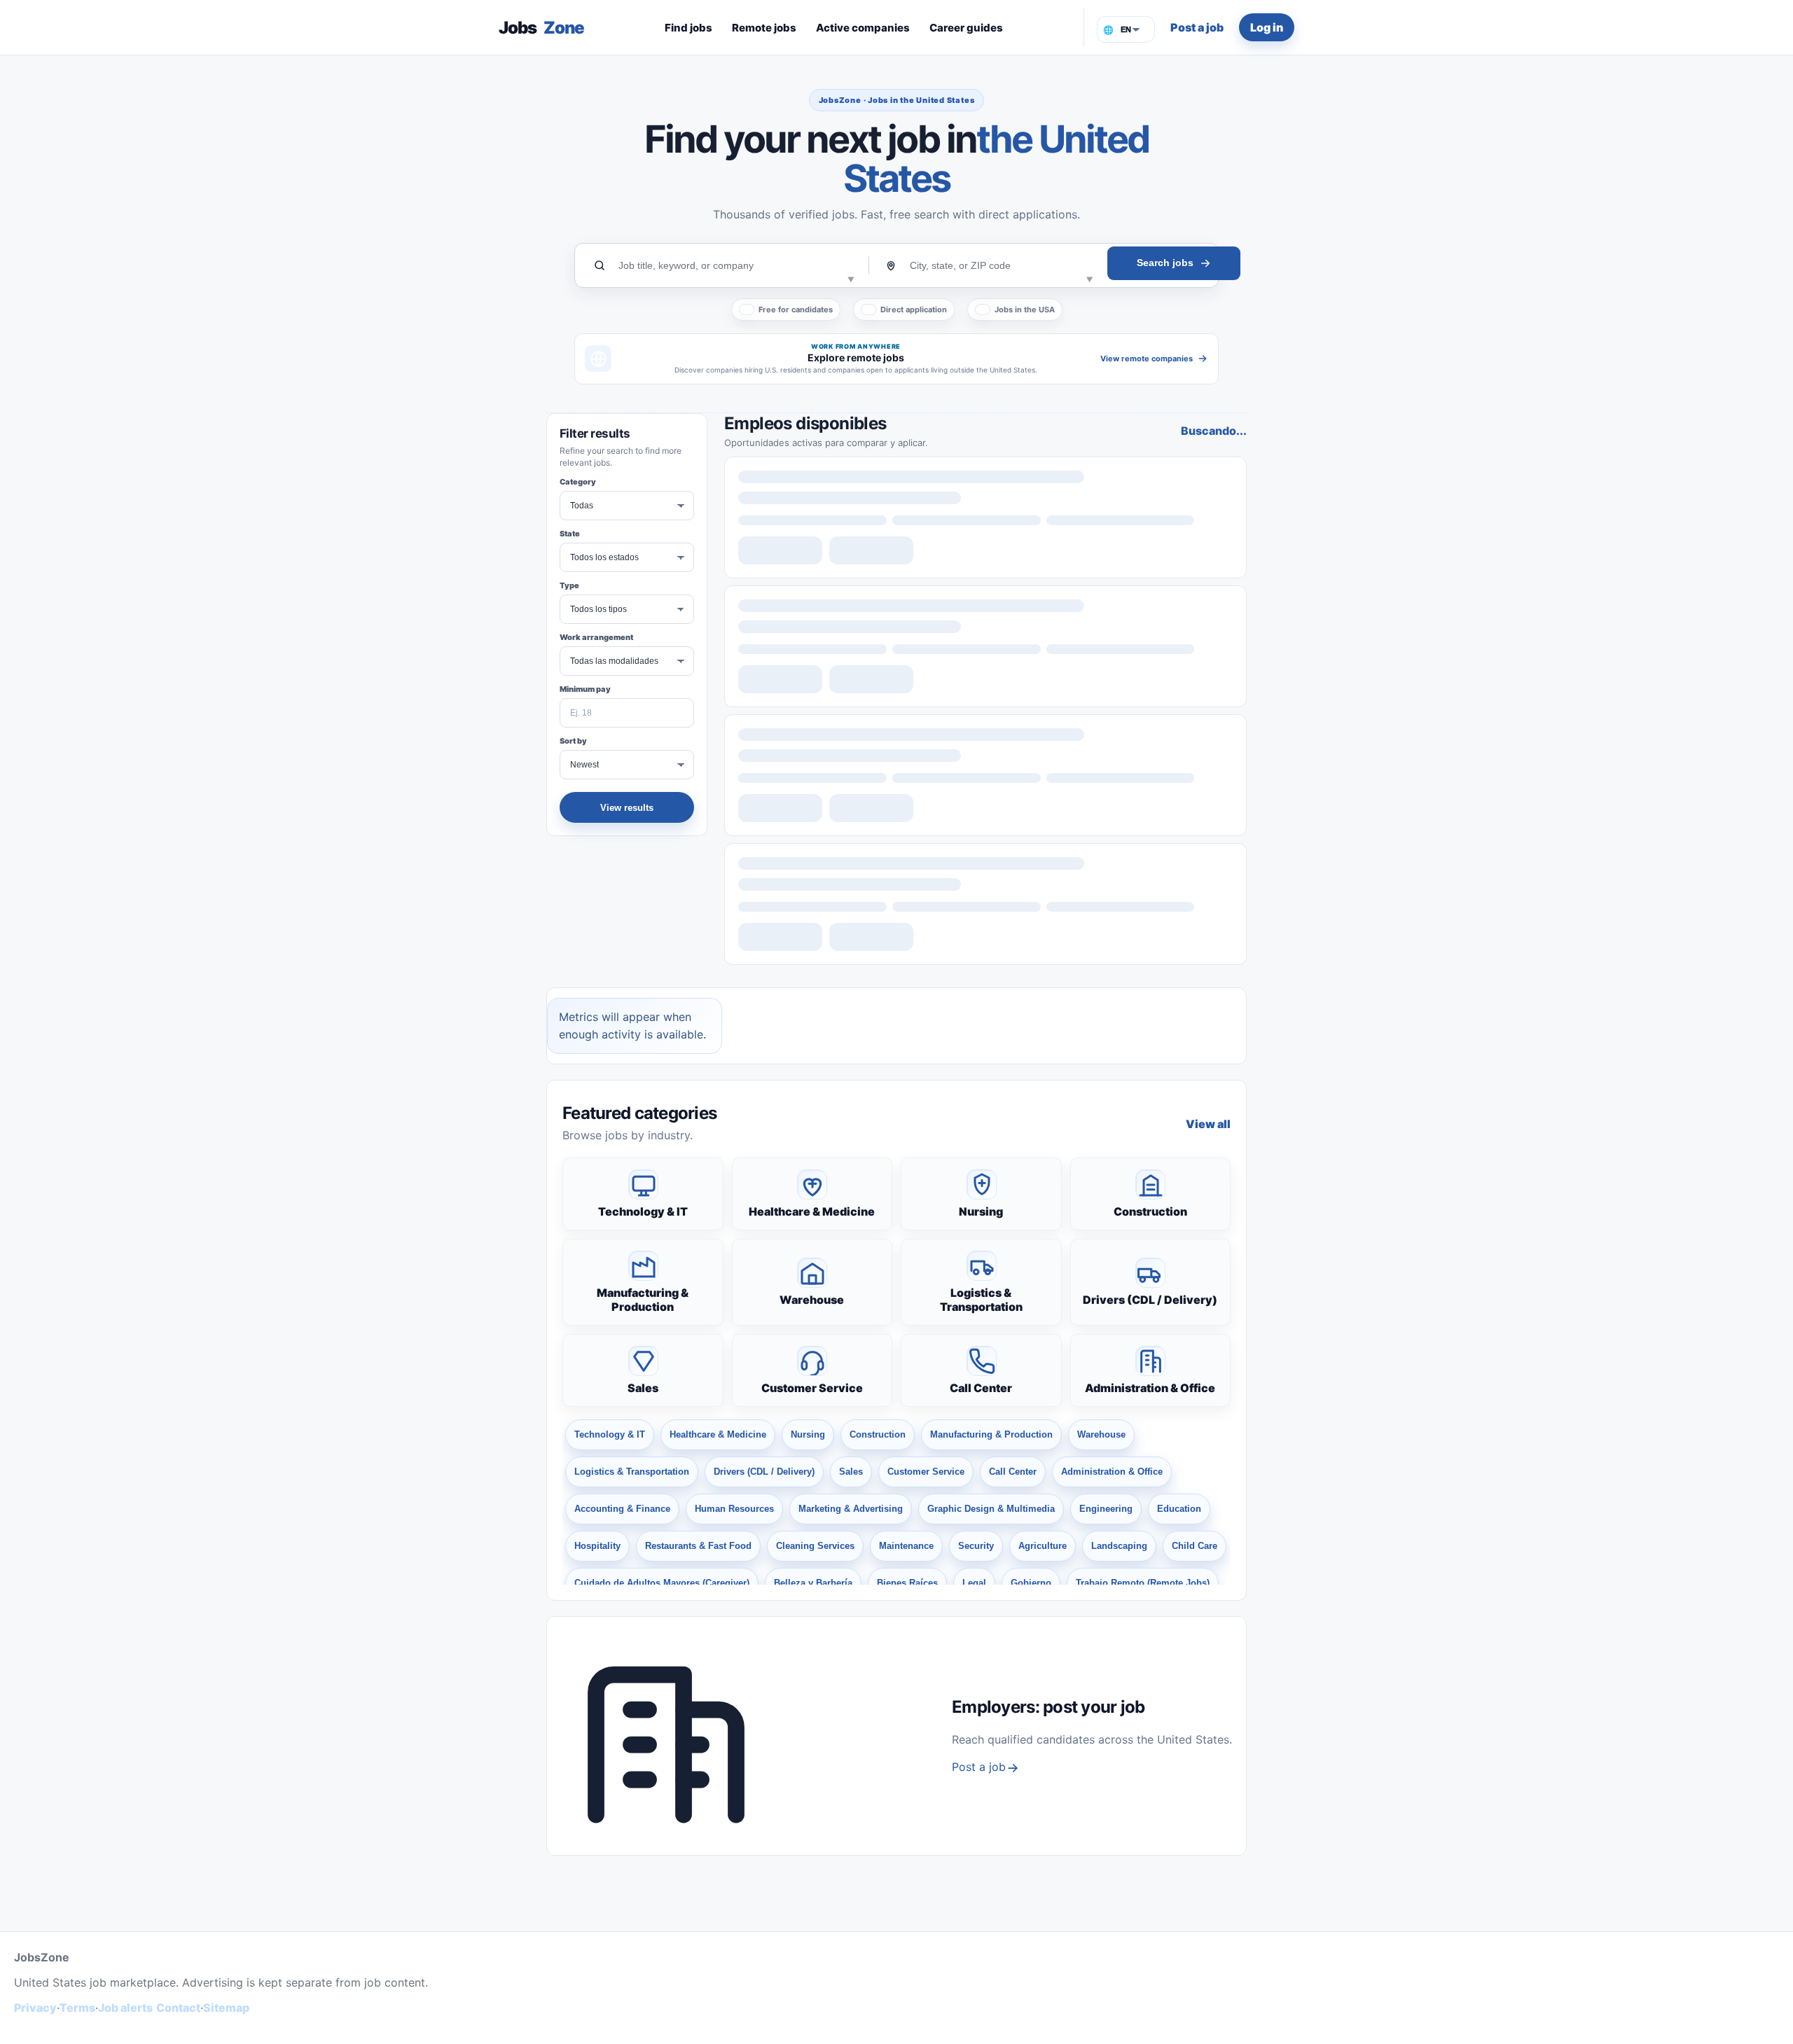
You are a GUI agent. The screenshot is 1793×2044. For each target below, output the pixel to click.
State (570, 534)
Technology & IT (643, 1211)
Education (1179, 1509)
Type (569, 585)
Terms (77, 2008)
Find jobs (688, 28)
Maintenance (906, 1546)
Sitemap (226, 2008)
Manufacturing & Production (643, 1300)
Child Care (1195, 1546)
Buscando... (1214, 431)
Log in (1267, 27)
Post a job (1197, 27)
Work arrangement (596, 637)
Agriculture (1043, 1546)
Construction (1150, 1211)
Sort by (573, 741)
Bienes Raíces (907, 1583)
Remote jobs (764, 28)
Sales (643, 1388)
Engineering (1106, 1509)
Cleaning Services (815, 1546)
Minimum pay (585, 689)
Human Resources (734, 1509)
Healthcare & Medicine (812, 1211)
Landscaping (1119, 1546)
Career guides (966, 28)
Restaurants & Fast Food (698, 1546)
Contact (178, 2008)
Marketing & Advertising (851, 1509)
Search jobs (1165, 263)
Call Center (981, 1388)
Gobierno (1031, 1583)
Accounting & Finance (622, 1509)
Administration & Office (1150, 1388)
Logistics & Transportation (981, 1300)
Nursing (981, 1211)
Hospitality (597, 1546)
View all (1208, 1124)
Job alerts (125, 2008)
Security (976, 1546)
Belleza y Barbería (813, 1583)
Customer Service (812, 1388)
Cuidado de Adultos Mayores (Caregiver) (662, 1583)
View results (627, 808)
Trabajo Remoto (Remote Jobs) (1143, 1583)
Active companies (863, 28)
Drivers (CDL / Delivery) (1150, 1300)
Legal (974, 1583)
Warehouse (812, 1300)
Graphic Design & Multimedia (991, 1509)
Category (578, 482)
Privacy (35, 2008)
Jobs (541, 28)
